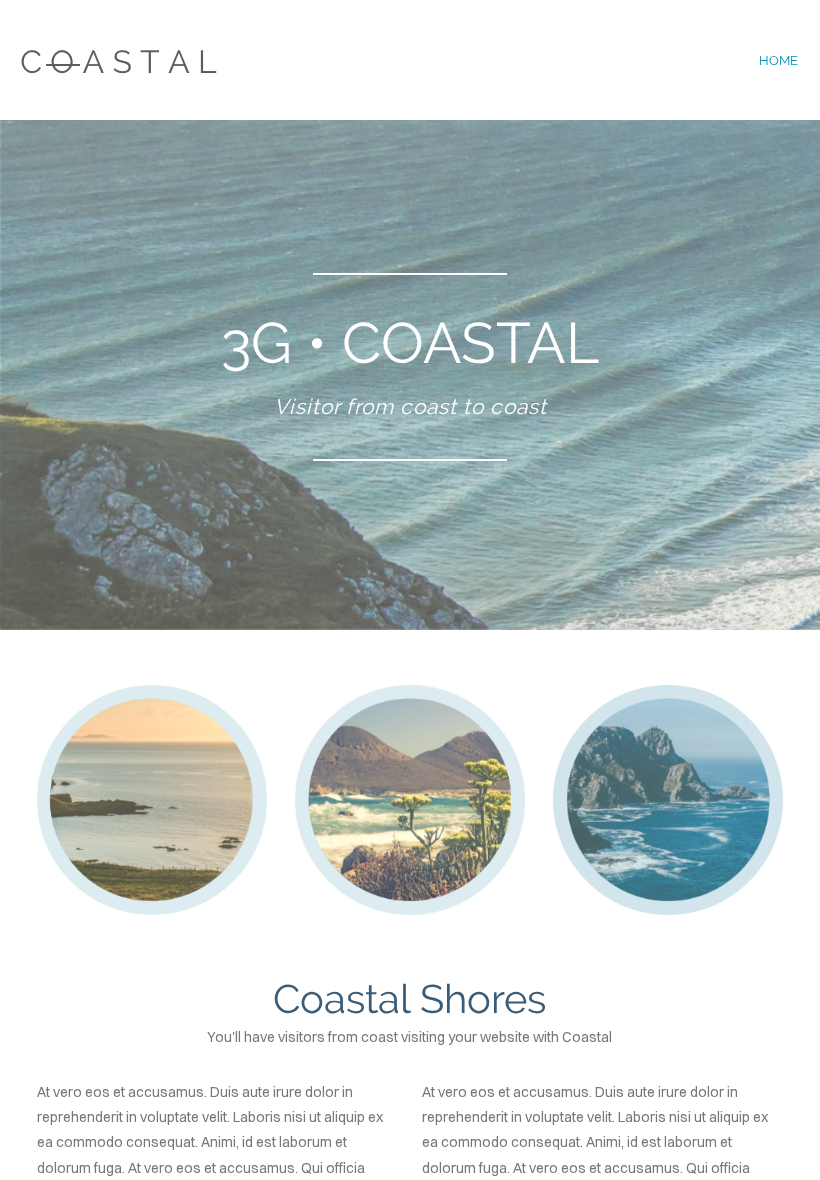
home (778, 60)
